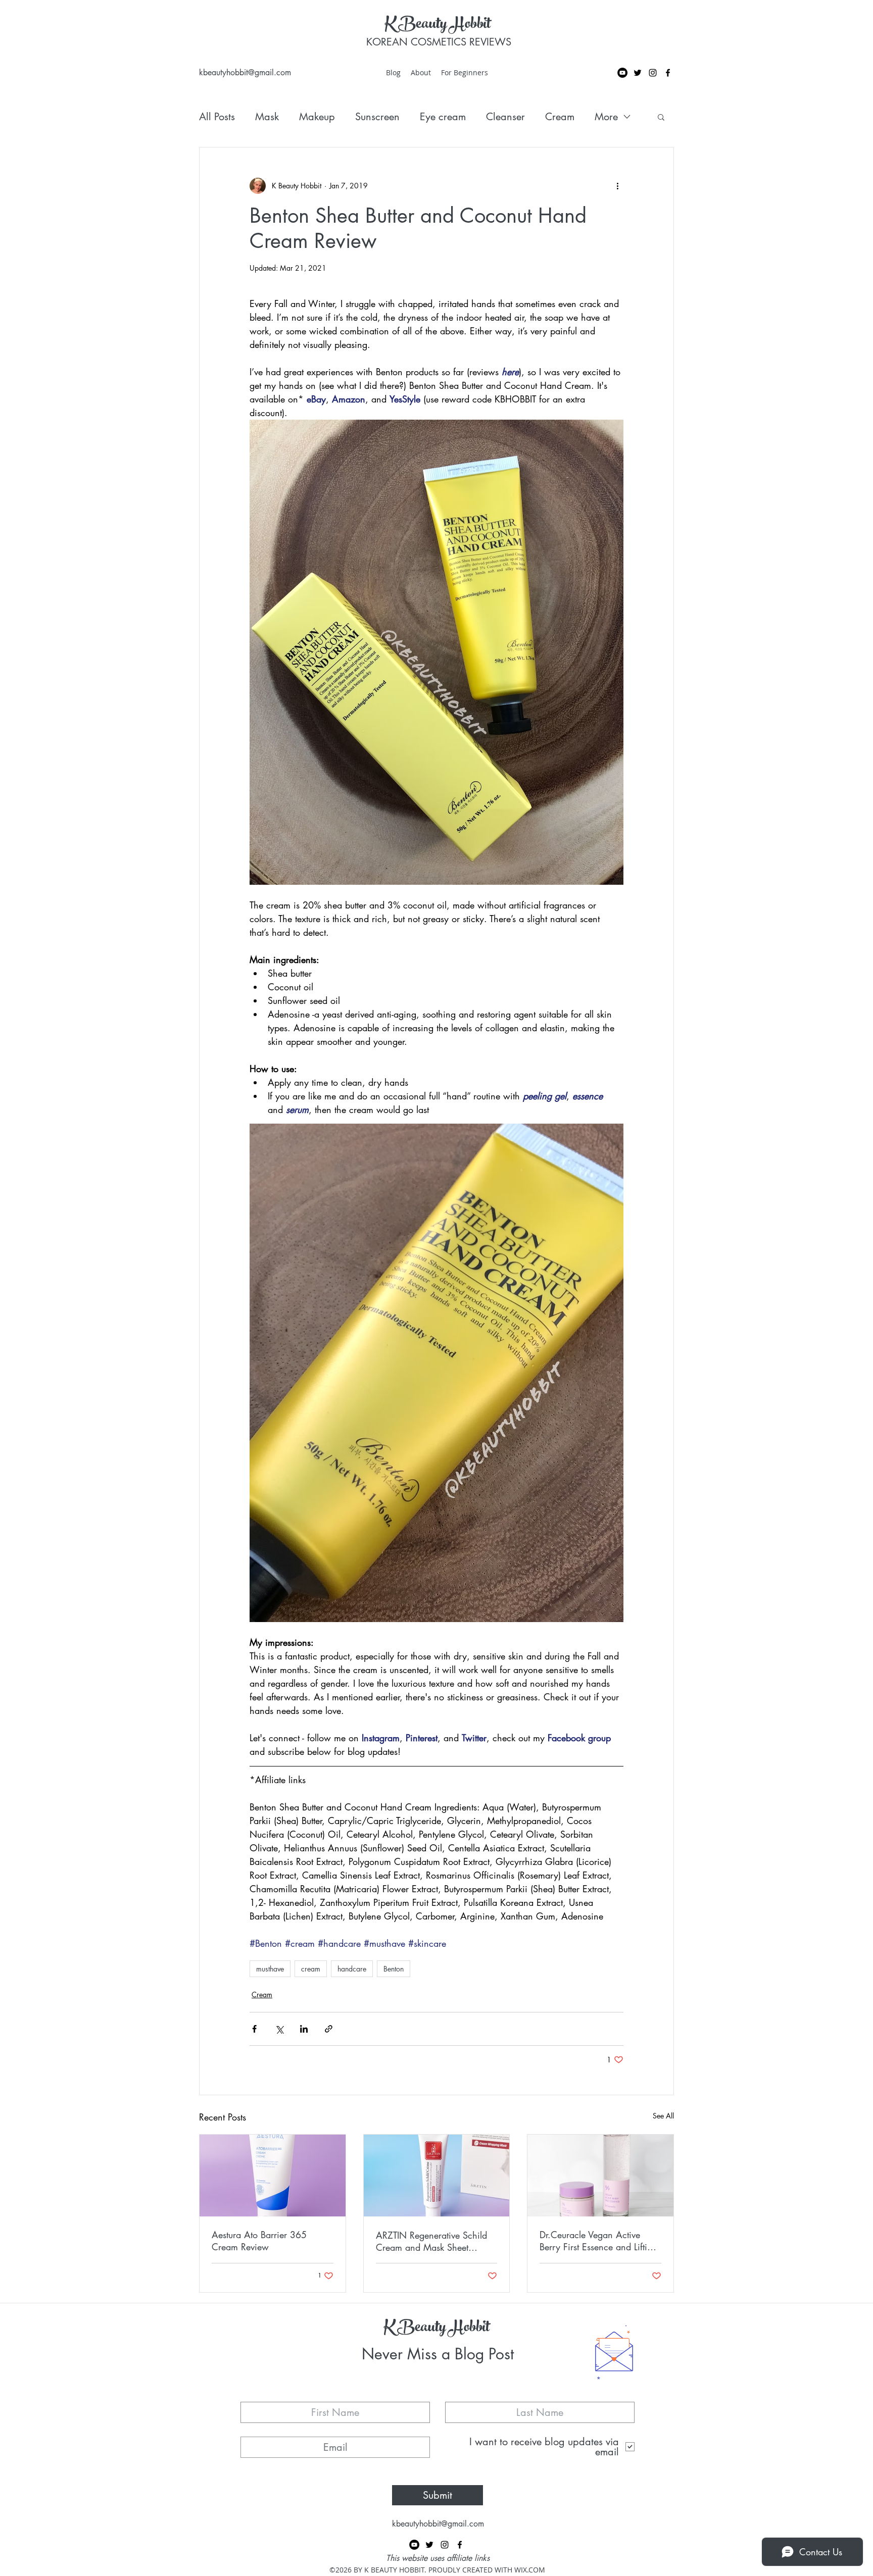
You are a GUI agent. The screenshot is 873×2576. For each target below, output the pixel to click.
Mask (267, 117)
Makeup (317, 117)
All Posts (217, 117)
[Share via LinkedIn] (304, 2029)
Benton (394, 1969)
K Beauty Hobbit (438, 25)
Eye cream (443, 117)
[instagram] (653, 73)
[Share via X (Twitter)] (279, 2029)
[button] (661, 117)
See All (663, 2116)
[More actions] (617, 186)
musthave (270, 1969)
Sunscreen (377, 117)
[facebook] (668, 73)
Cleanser (505, 117)
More (606, 117)
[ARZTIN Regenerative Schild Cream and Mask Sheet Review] (437, 2176)
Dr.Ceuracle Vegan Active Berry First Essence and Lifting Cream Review (598, 2241)
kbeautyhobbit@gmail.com (245, 72)
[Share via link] (329, 2029)
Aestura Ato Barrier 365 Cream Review (259, 2241)
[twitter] (638, 73)
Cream (560, 117)
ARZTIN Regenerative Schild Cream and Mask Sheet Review (431, 2241)
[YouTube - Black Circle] (622, 73)
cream (311, 1969)
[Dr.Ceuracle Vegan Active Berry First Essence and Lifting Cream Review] (600, 2176)
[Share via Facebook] (254, 2029)
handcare (352, 1969)
